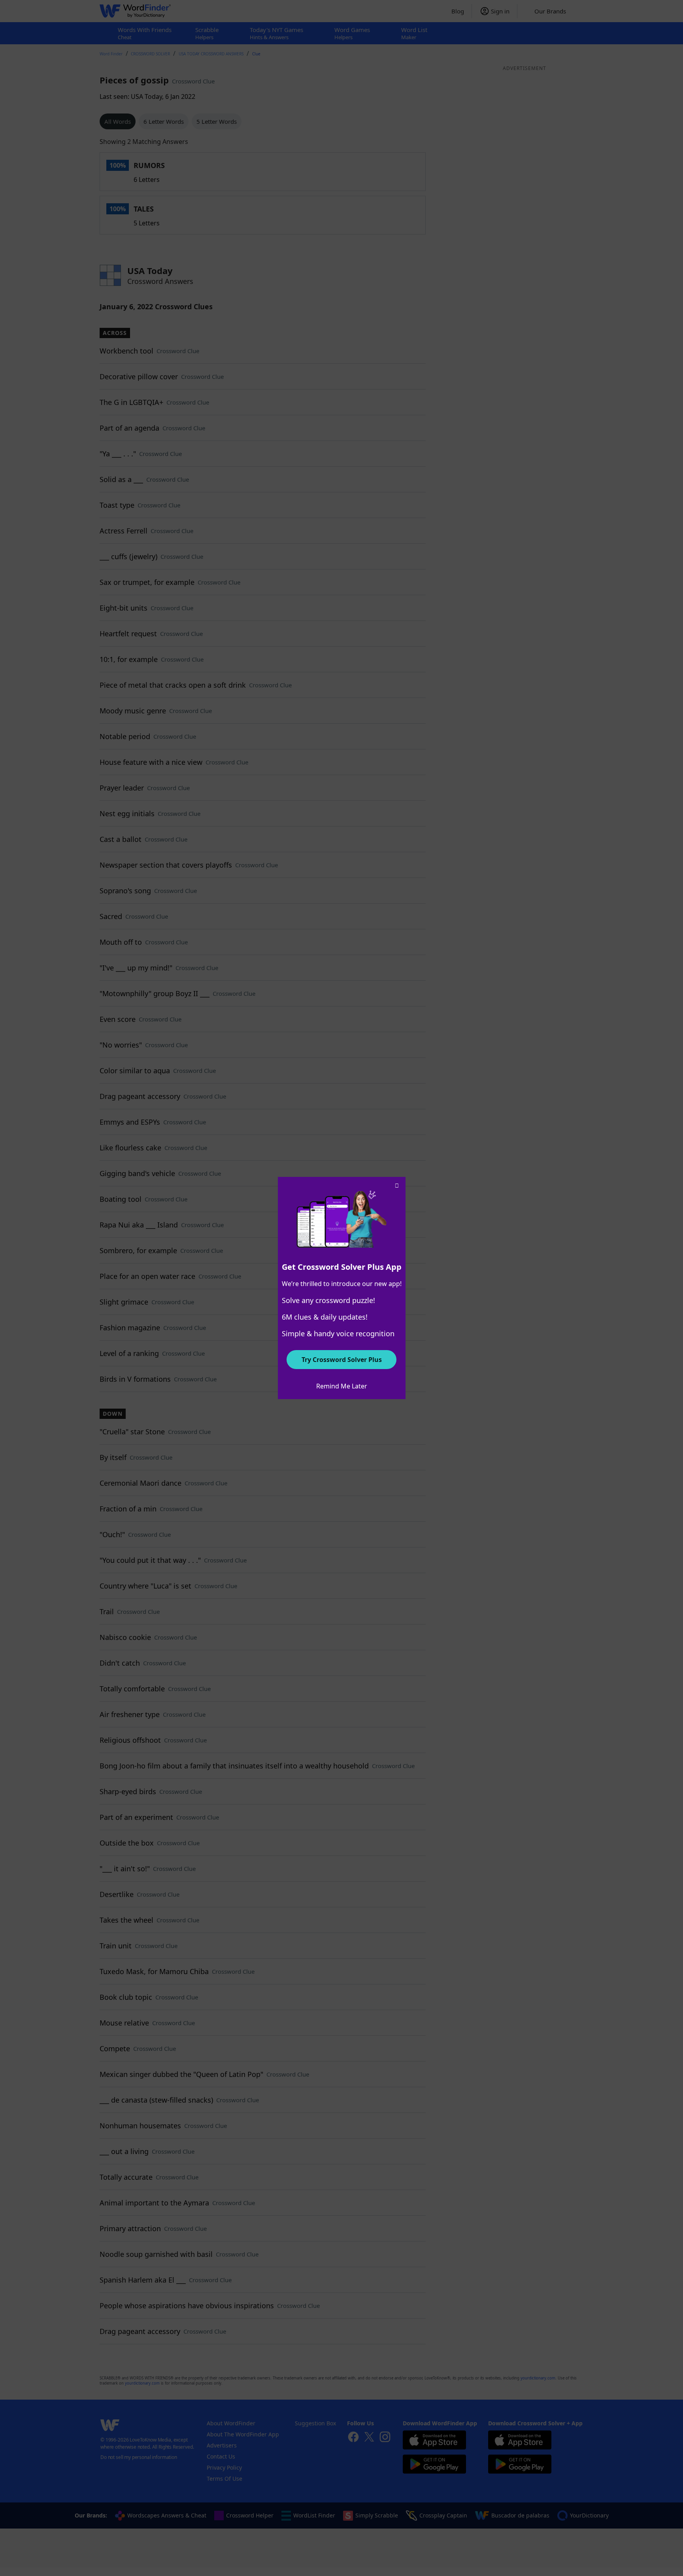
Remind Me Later (342, 1386)
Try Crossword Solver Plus (342, 1360)
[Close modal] (397, 1186)
